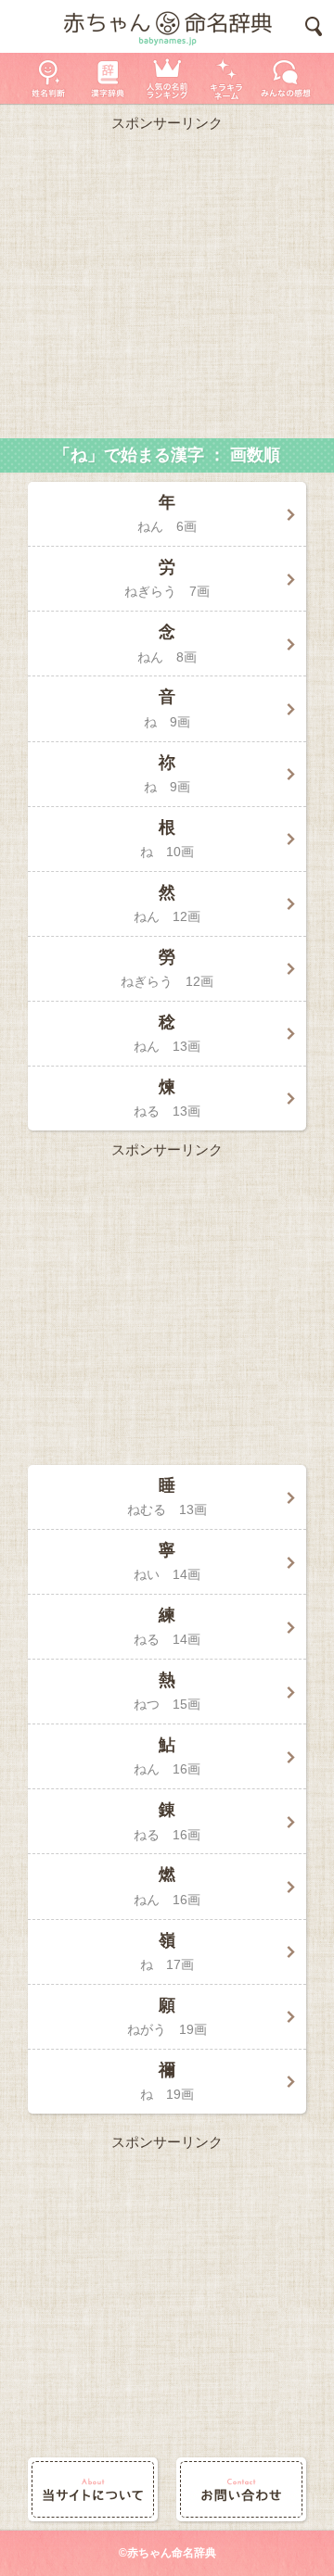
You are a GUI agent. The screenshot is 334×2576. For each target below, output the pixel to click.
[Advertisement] (167, 281)
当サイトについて (93, 2489)
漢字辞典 (108, 78)
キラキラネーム (226, 78)
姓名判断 (48, 78)
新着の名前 (286, 78)
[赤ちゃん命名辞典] (167, 26)
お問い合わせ (241, 2489)
